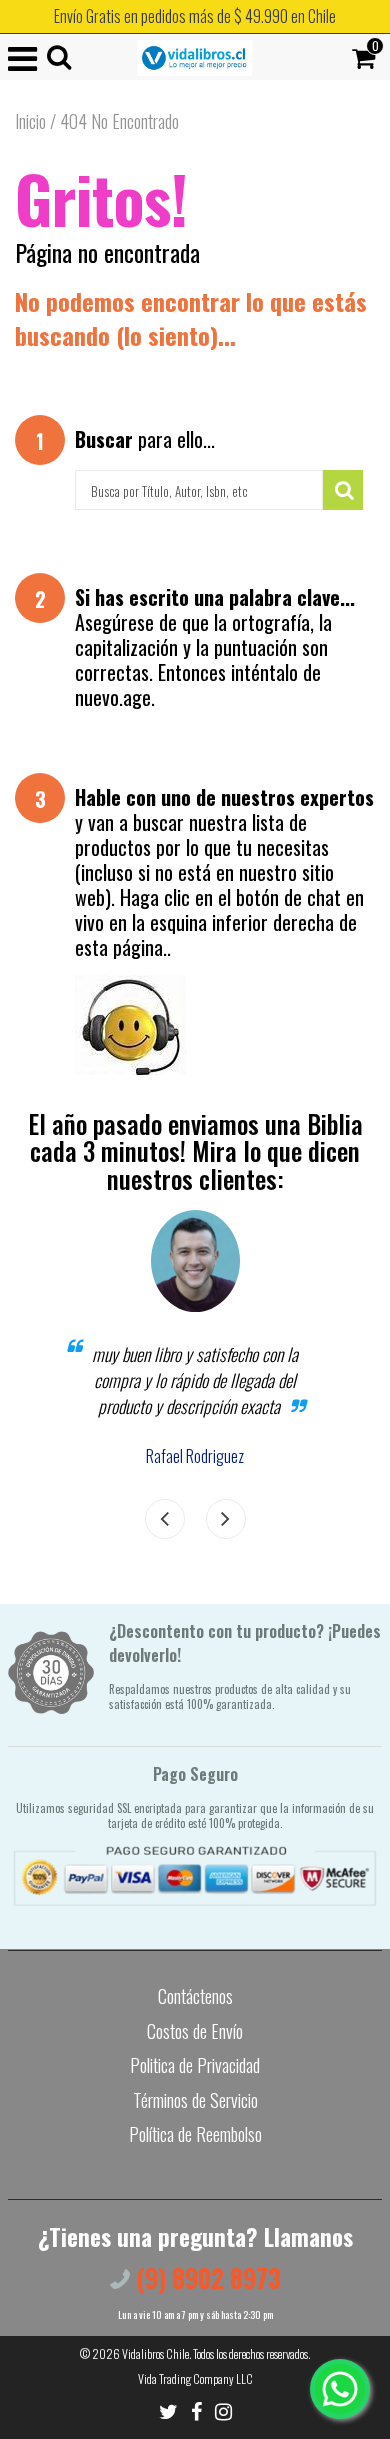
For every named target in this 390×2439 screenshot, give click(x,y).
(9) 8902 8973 (205, 2277)
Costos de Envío (195, 2031)
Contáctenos (195, 1996)
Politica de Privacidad (195, 2065)
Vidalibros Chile (155, 2353)
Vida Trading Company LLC (195, 2378)
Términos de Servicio (195, 2100)
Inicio (30, 121)
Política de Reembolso (195, 2134)
